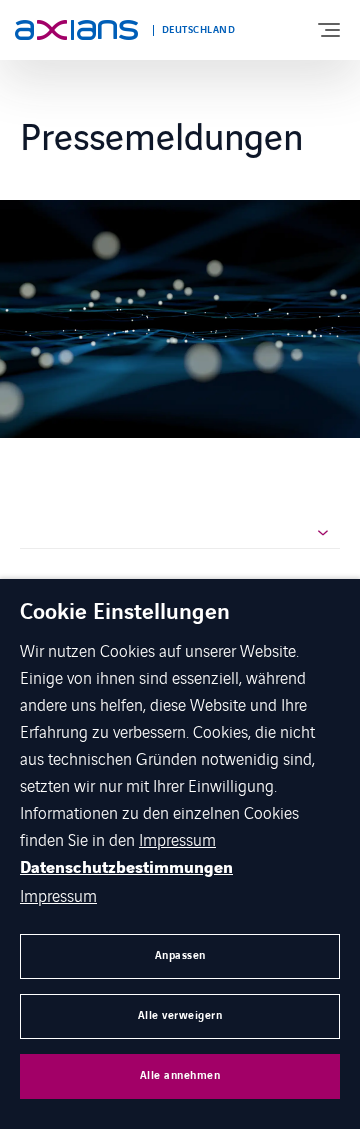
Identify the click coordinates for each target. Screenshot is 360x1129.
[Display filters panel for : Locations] (180, 533)
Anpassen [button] (180, 955)
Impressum (177, 839)
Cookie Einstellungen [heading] (125, 613)
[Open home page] (76, 30)
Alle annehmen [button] (180, 1075)
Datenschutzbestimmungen (126, 868)
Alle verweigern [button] (180, 1015)
